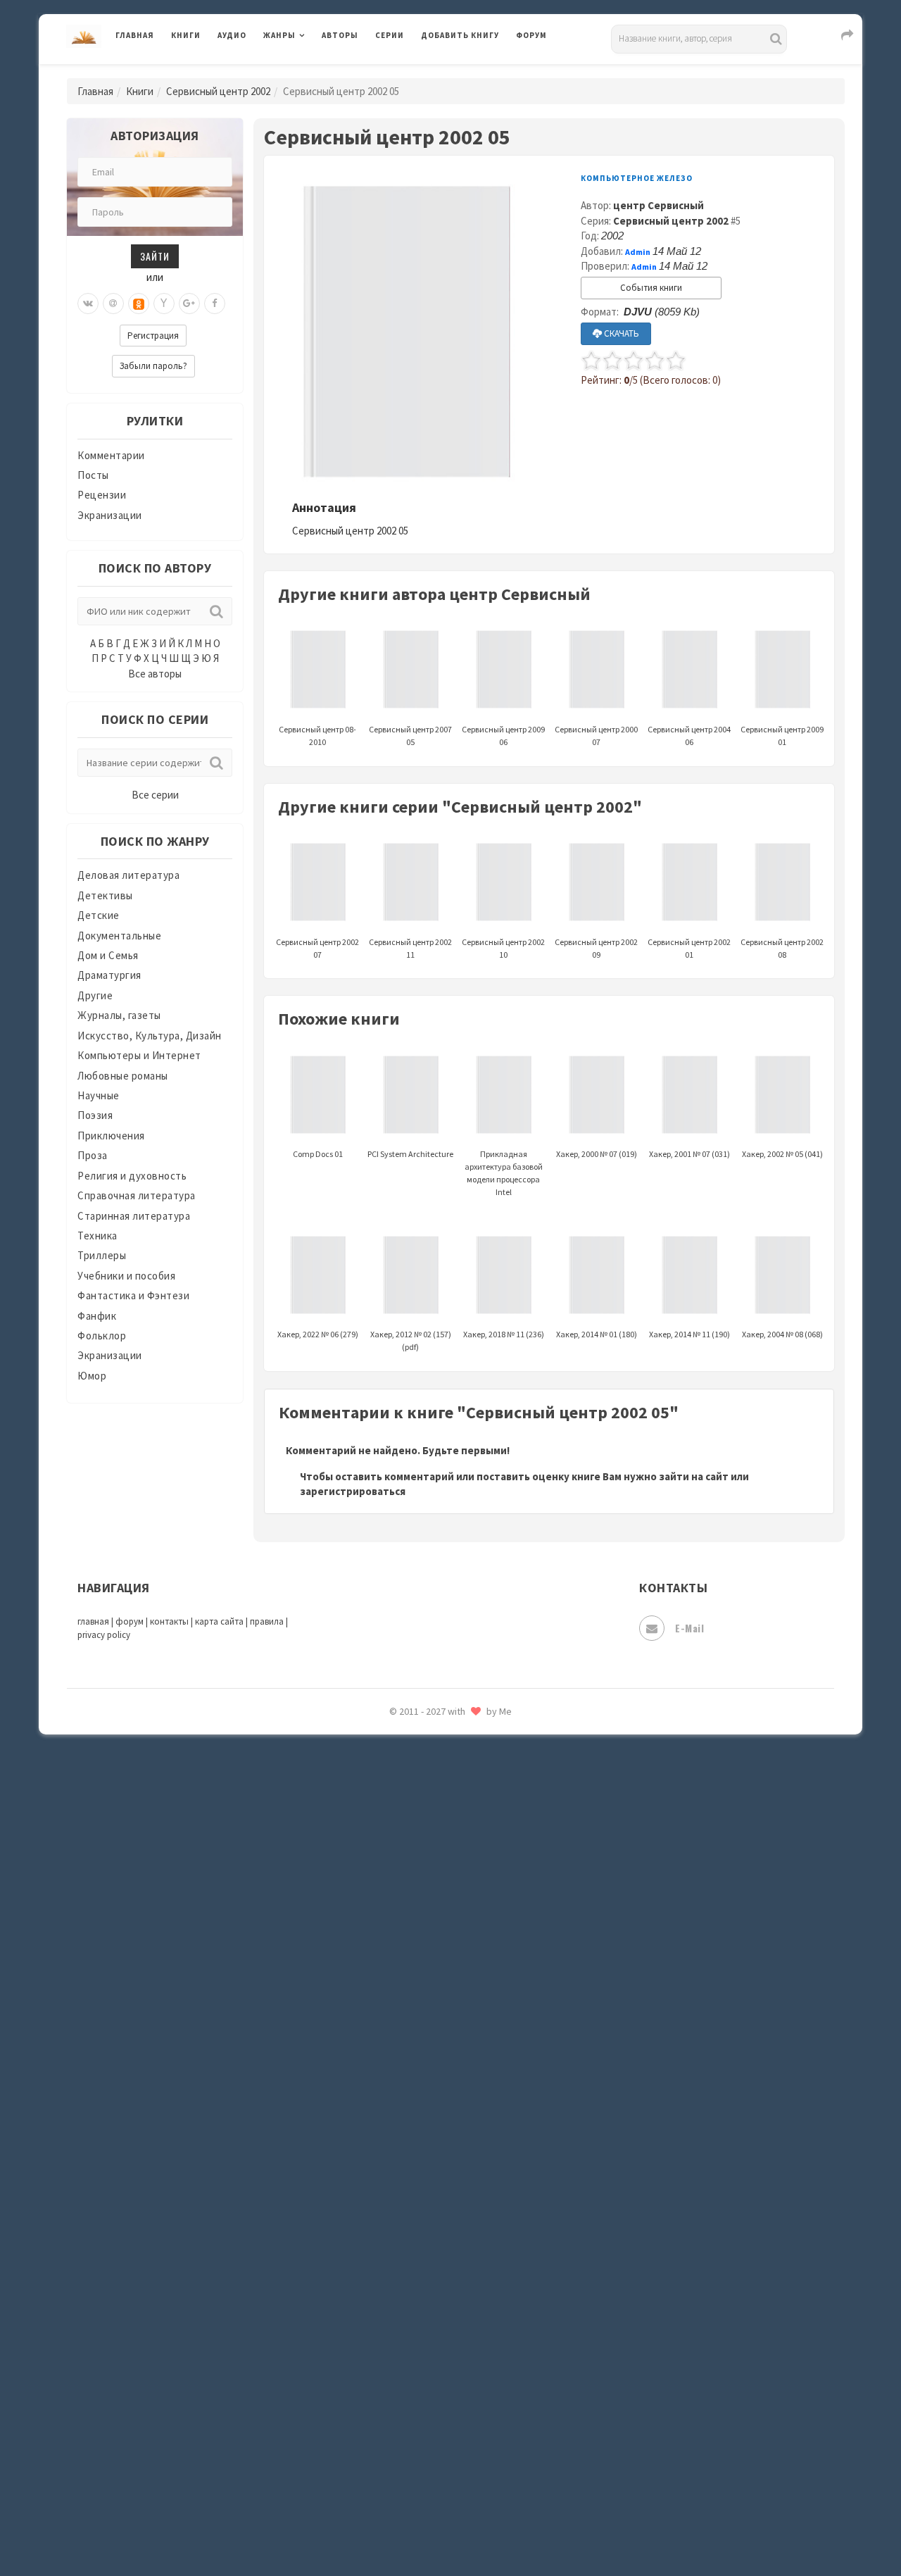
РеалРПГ (442, 1961)
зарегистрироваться (353, 1491)
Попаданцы (450, 1835)
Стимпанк (447, 2182)
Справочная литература (137, 1195)
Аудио (232, 35)
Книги (186, 35)
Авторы (340, 35)
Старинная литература (134, 1216)
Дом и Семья (108, 955)
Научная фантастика (473, 1741)
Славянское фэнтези (473, 2056)
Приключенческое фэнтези (489, 1930)
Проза (93, 1155)
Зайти (155, 256)
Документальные (119, 936)
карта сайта (219, 1621)
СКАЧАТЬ (620, 333)
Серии (390, 35)
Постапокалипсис (467, 1899)
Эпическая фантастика (479, 2402)
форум (130, 1621)
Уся (431, 2308)
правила (267, 1621)
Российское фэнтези (473, 1993)
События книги (651, 288)
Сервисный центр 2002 (218, 91)
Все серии (155, 795)
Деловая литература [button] (313, 72)
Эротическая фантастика (485, 2465)
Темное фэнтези (462, 2213)
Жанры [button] (279, 35)
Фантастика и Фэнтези (133, 1295)
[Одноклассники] (139, 304)
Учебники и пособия (126, 1276)
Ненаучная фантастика (478, 1772)
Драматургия (109, 975)
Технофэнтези (458, 2245)
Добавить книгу (460, 35)
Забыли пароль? (153, 366)
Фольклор (102, 1336)
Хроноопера (451, 2370)
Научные (99, 1095)
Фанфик (97, 1316)
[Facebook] (215, 304)
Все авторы (155, 674)
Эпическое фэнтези (470, 2434)
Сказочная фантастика (479, 2025)
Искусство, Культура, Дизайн (150, 1036)
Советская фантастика (478, 2087)
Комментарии (111, 455)
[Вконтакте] (88, 304)
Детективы (105, 895)
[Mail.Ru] (113, 304)
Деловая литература (471, 72)
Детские (99, 915)
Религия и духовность (132, 1176)
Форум (531, 35)
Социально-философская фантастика (515, 2150)
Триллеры (102, 1255)
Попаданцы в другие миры (487, 1867)
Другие (95, 995)
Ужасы (438, 2276)
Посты (93, 475)
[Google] (189, 304)
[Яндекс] (164, 304)
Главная (135, 35)
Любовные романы (123, 1076)
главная (93, 1621)
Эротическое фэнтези (476, 2496)
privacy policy (104, 1635)
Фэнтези (443, 2339)
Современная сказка (472, 2119)
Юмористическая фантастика (496, 2528)
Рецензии (102, 495)
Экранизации (110, 515)
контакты (169, 1621)
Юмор (92, 1376)
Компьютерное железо (637, 178)
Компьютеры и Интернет (139, 1055)
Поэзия (95, 1115)
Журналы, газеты (119, 1015)
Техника (97, 1236)
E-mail (689, 1628)
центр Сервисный (659, 205)
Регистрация (153, 336)
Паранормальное (463, 1804)
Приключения (111, 1136)
